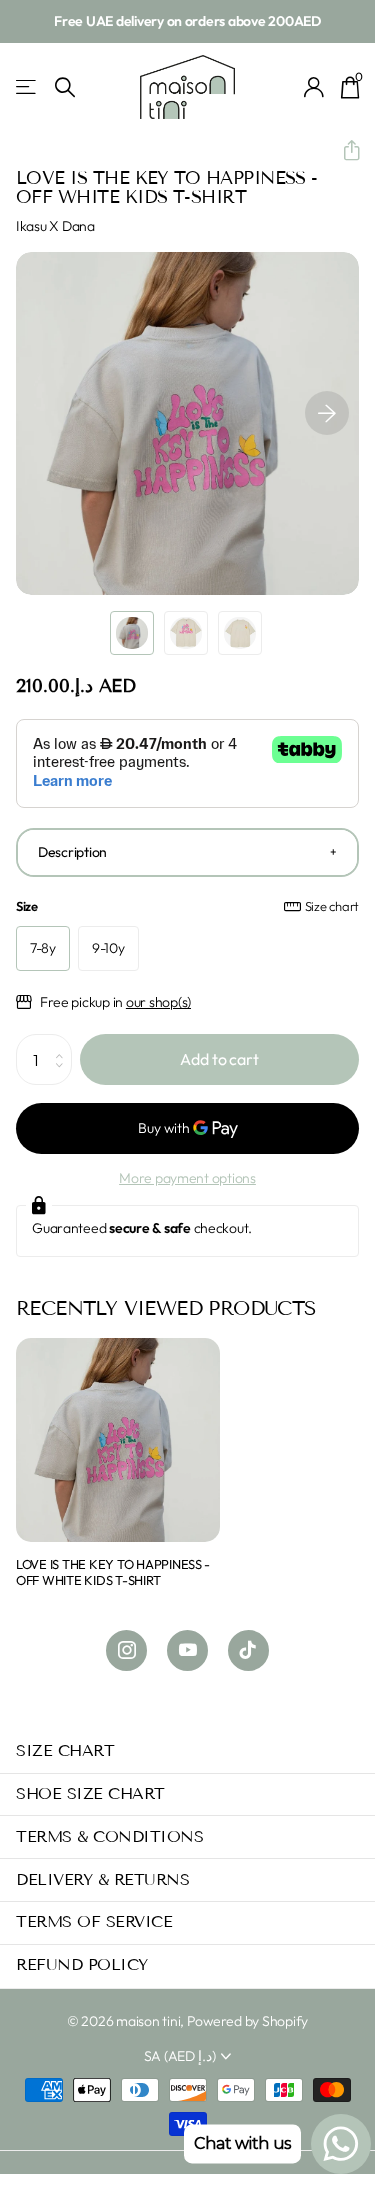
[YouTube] (187, 1650)
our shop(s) (158, 1002)
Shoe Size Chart (90, 1793)
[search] (65, 87)
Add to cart (219, 1059)
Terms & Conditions (109, 1836)
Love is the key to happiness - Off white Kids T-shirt (113, 1572)
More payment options (187, 1178)
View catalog (27, 87)
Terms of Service (94, 1921)
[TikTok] (248, 1650)
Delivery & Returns (102, 1879)
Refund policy (82, 1964)
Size (187, 906)
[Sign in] (314, 87)
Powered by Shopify (247, 2021)
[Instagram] (126, 1650)
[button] (343, 151)
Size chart (332, 906)
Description (72, 852)
